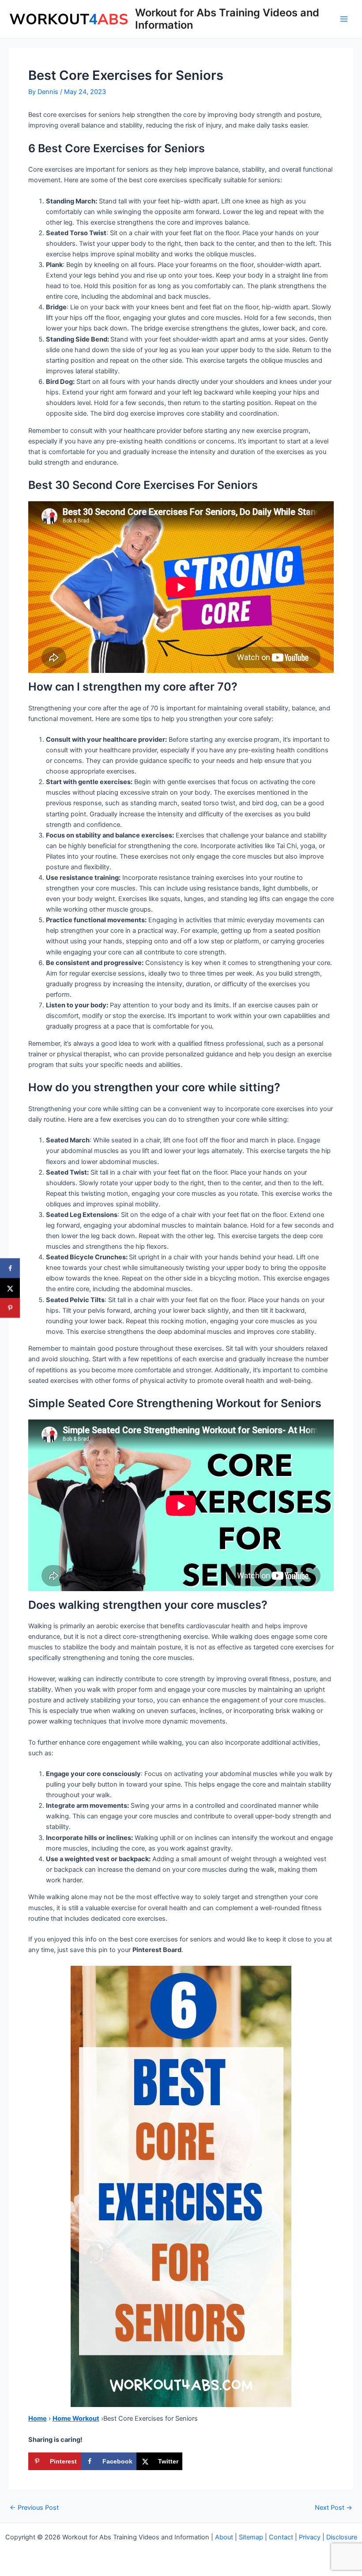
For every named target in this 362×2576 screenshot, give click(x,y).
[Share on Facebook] (10, 1268)
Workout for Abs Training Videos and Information (227, 19)
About (224, 2537)
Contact (281, 2537)
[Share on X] (10, 1288)
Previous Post (34, 2508)
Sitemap (251, 2537)
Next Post (334, 2508)
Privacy (310, 2537)
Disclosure (342, 2537)
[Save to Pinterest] (10, 1308)
